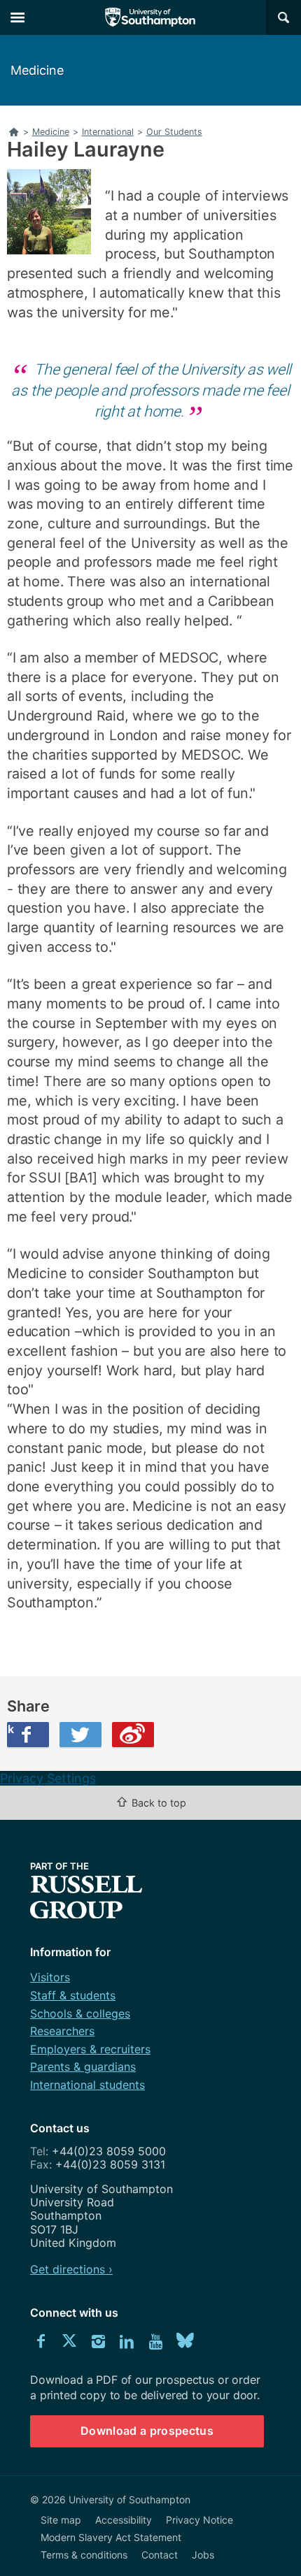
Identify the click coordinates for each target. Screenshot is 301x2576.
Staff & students (73, 1995)
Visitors (50, 1977)
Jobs (203, 2555)
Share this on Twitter (80, 1735)
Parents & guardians (83, 2067)
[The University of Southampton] (150, 17)
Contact (160, 2555)
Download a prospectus (147, 2431)
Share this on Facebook (10, 1729)
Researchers (62, 2031)
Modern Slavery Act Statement (111, 2537)
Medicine (37, 70)
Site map (61, 2520)
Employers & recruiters (90, 2049)
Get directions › (71, 2269)
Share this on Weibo (133, 1735)
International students (87, 2085)
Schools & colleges (80, 2013)
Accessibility (124, 2520)
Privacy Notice (199, 2520)
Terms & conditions (84, 2555)
